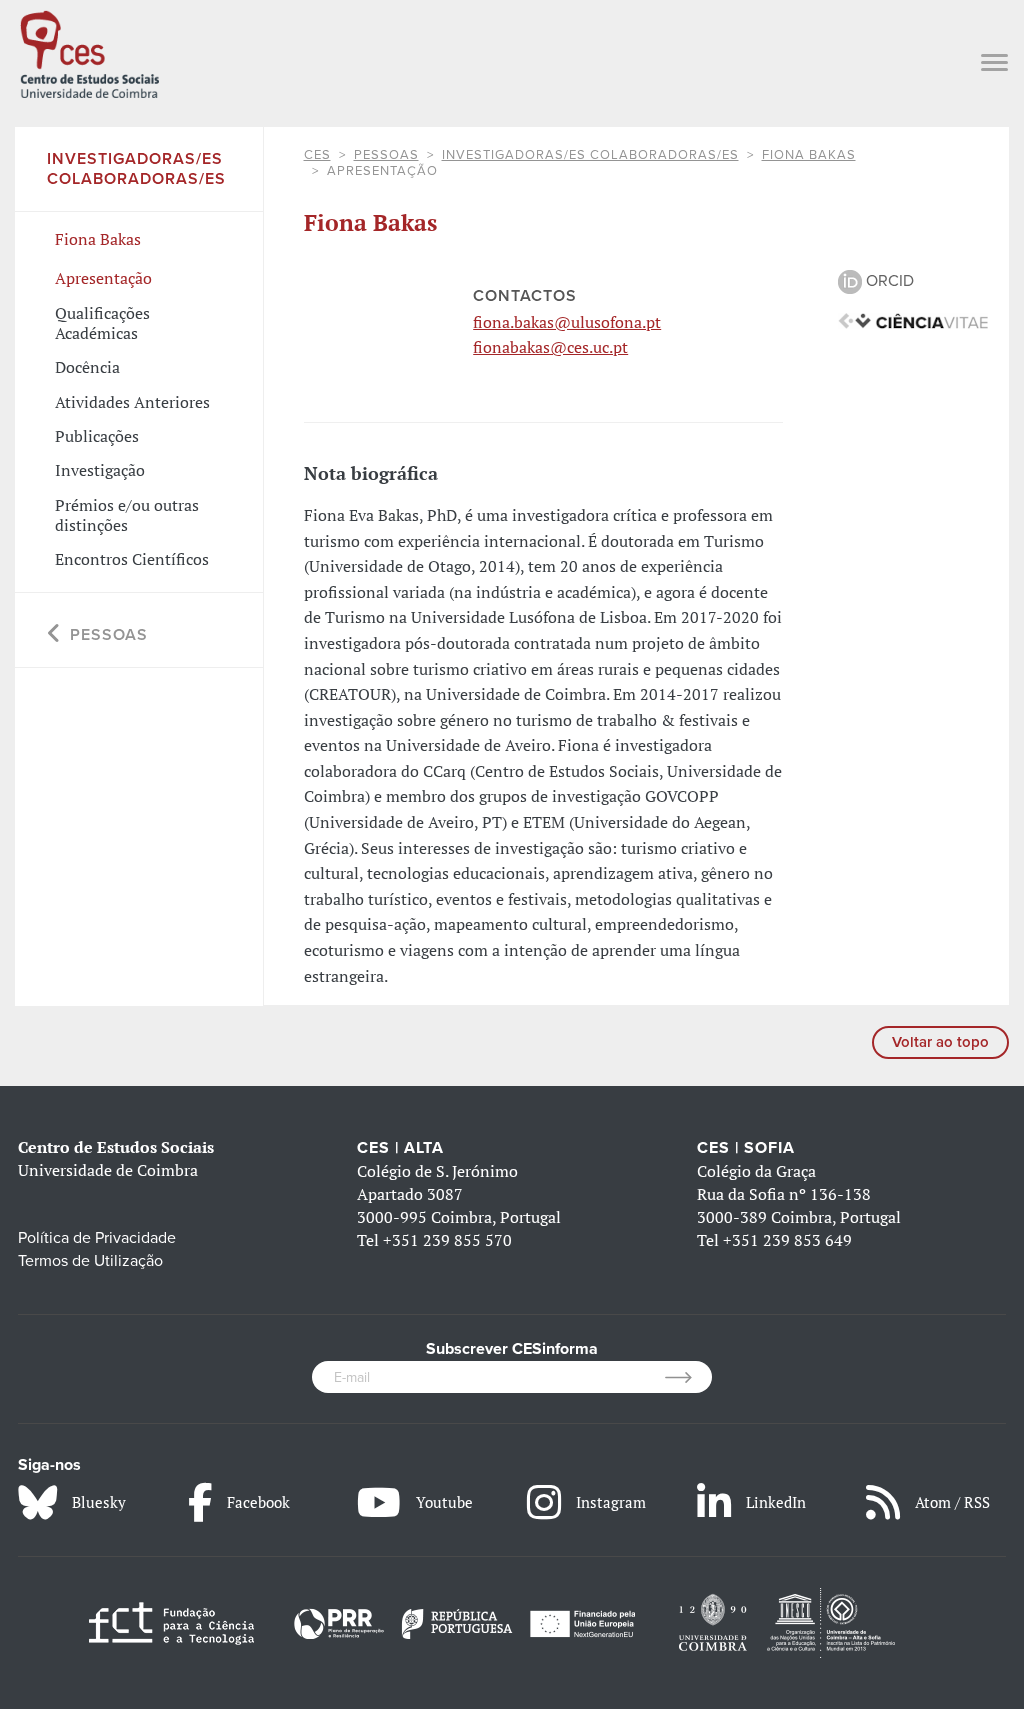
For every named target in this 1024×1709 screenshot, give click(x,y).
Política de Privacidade (97, 1238)
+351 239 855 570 (447, 1240)
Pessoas (386, 155)
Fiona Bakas (809, 155)
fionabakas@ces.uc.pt (550, 347)
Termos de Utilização (90, 1261)
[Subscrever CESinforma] (688, 1377)
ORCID (888, 281)
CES (317, 155)
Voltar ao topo (940, 1042)
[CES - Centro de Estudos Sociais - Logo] (89, 52)
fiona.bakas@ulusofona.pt (567, 322)
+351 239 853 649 (787, 1240)
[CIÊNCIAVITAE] (913, 320)
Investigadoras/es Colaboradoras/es (590, 155)
